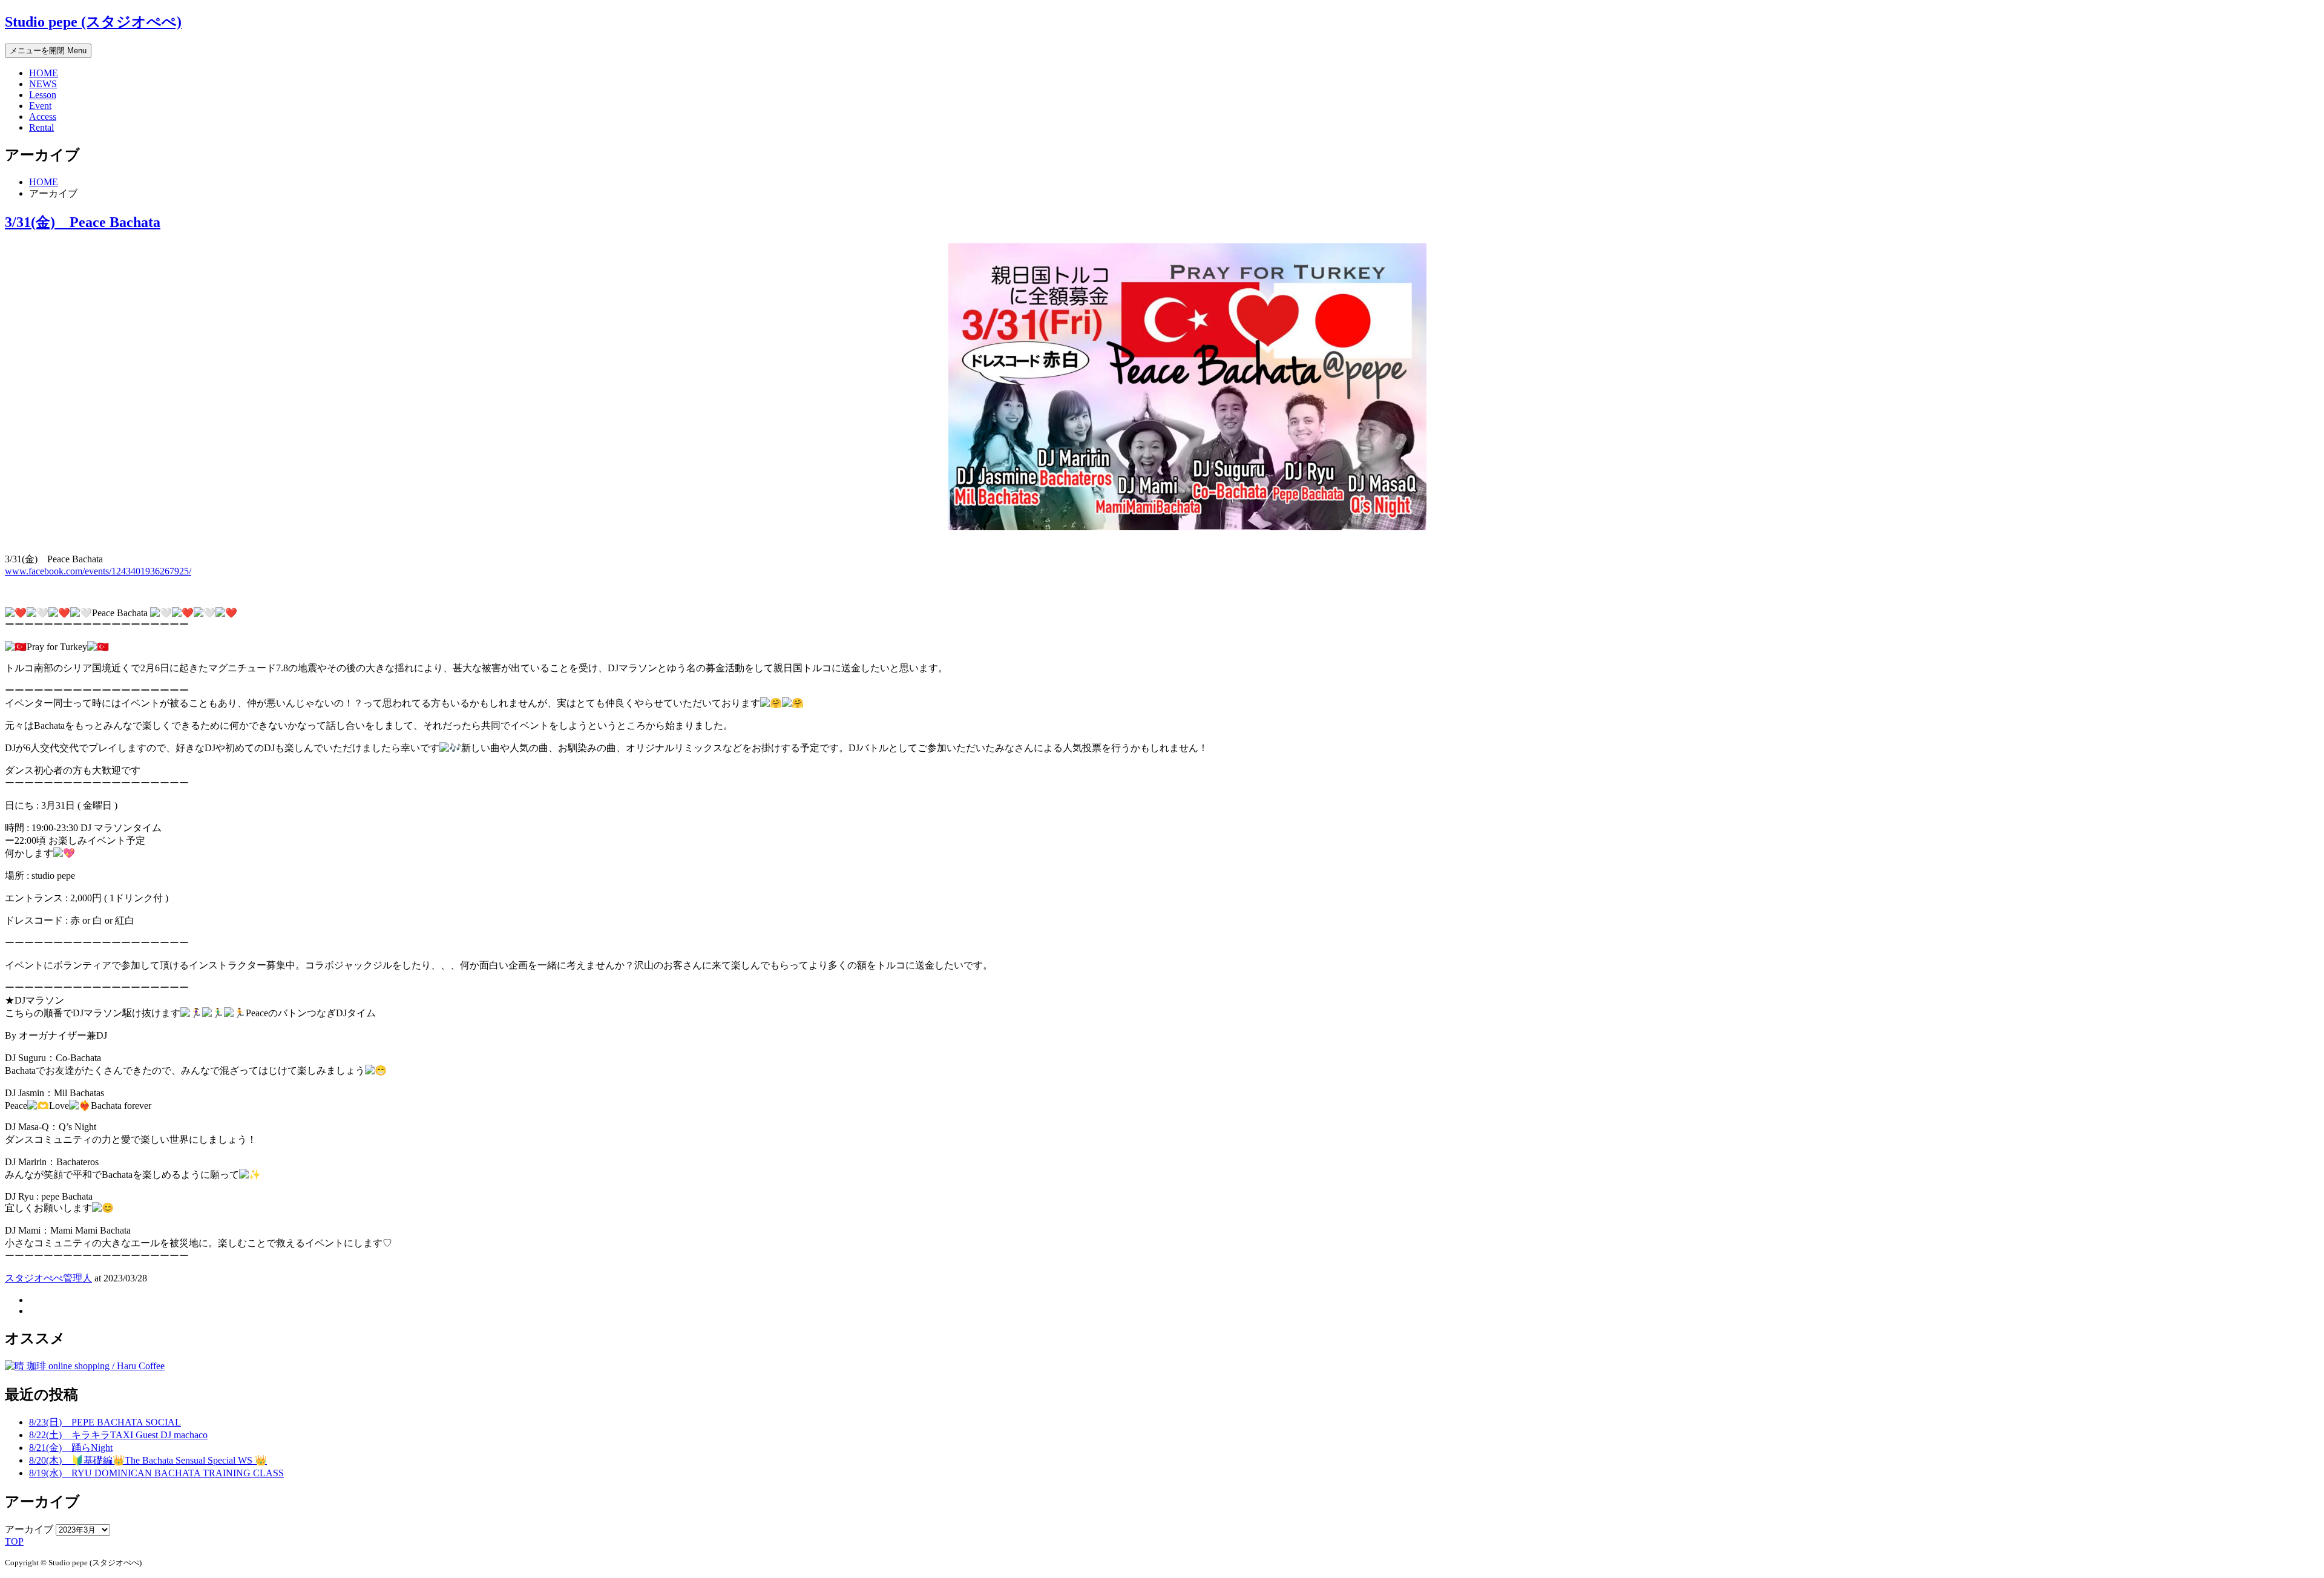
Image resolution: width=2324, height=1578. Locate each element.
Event (40, 106)
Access (43, 117)
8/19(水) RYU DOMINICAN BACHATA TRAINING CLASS (156, 1473)
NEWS (43, 84)
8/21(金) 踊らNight (71, 1448)
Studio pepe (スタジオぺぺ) (93, 22)
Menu (48, 51)
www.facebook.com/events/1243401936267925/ (98, 571)
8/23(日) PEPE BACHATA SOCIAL (105, 1422)
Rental (41, 127)
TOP (14, 1541)
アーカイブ (29, 1529)
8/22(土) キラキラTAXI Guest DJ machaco (118, 1435)
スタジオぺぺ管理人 (48, 1278)
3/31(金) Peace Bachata (83, 222)
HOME (44, 73)
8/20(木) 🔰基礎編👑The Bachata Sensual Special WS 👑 (148, 1460)
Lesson (43, 95)
